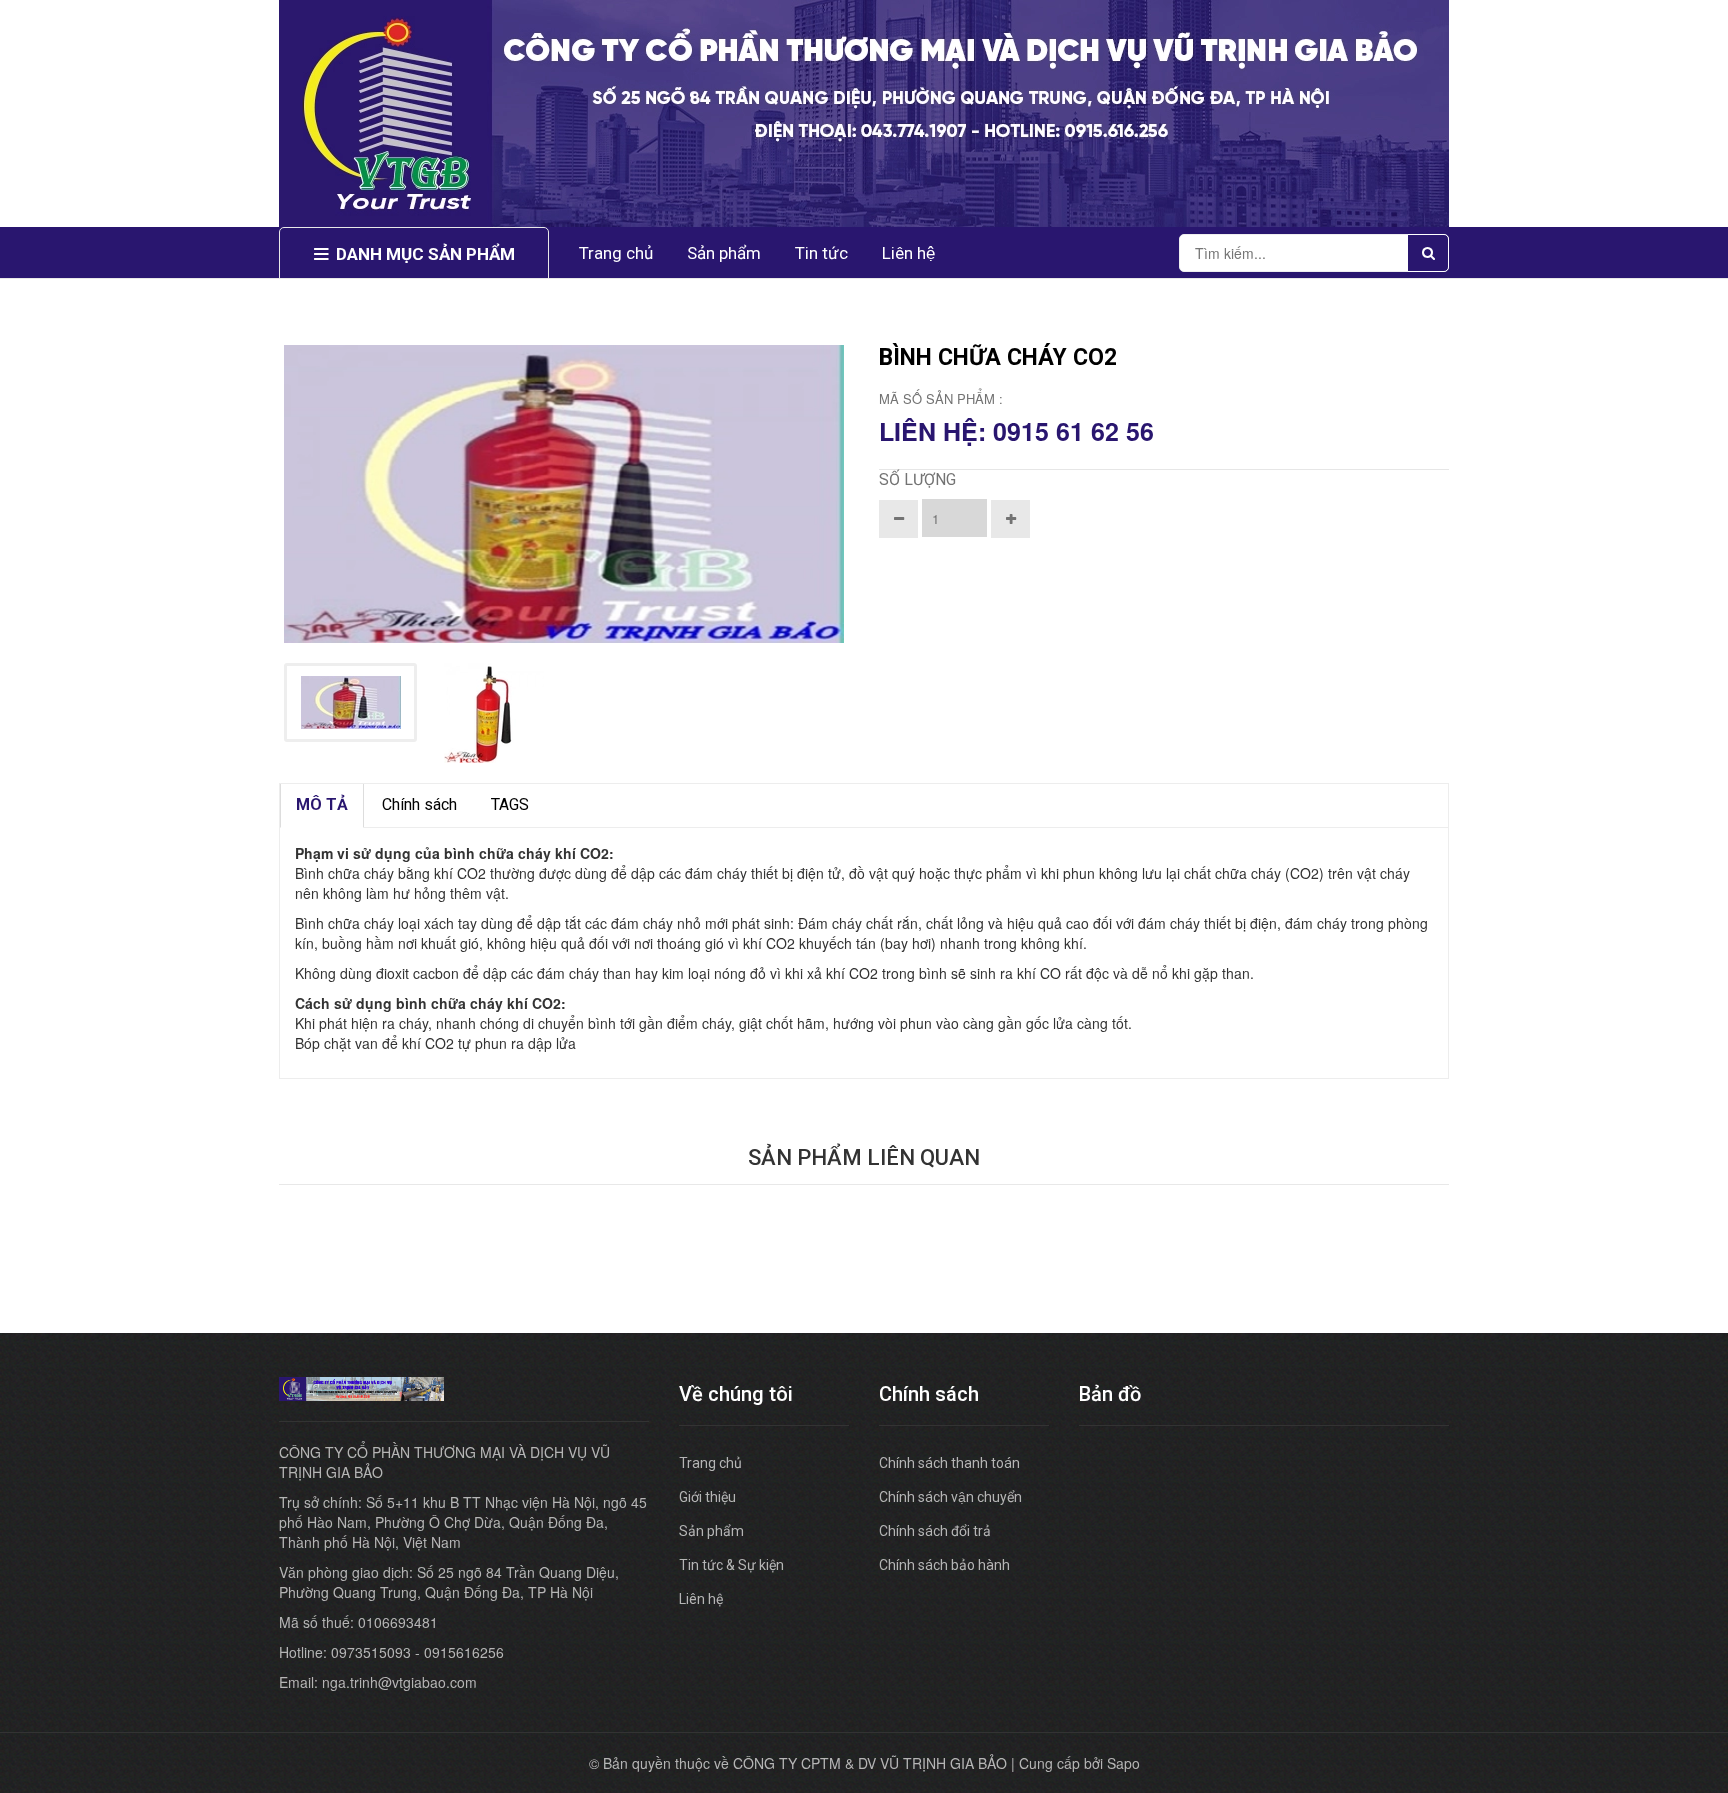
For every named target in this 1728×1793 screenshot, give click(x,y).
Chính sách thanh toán (949, 1463)
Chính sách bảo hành (944, 1565)
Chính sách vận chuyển (950, 1497)
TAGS (510, 804)
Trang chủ (616, 253)
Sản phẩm (724, 253)
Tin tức (821, 253)
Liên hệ (908, 253)
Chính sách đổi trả (935, 1531)
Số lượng (917, 479)
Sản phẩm (711, 1531)
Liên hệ (701, 1599)
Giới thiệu (707, 1497)
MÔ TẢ (322, 804)
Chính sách (419, 804)
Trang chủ (710, 1463)
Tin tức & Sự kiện (731, 1565)
